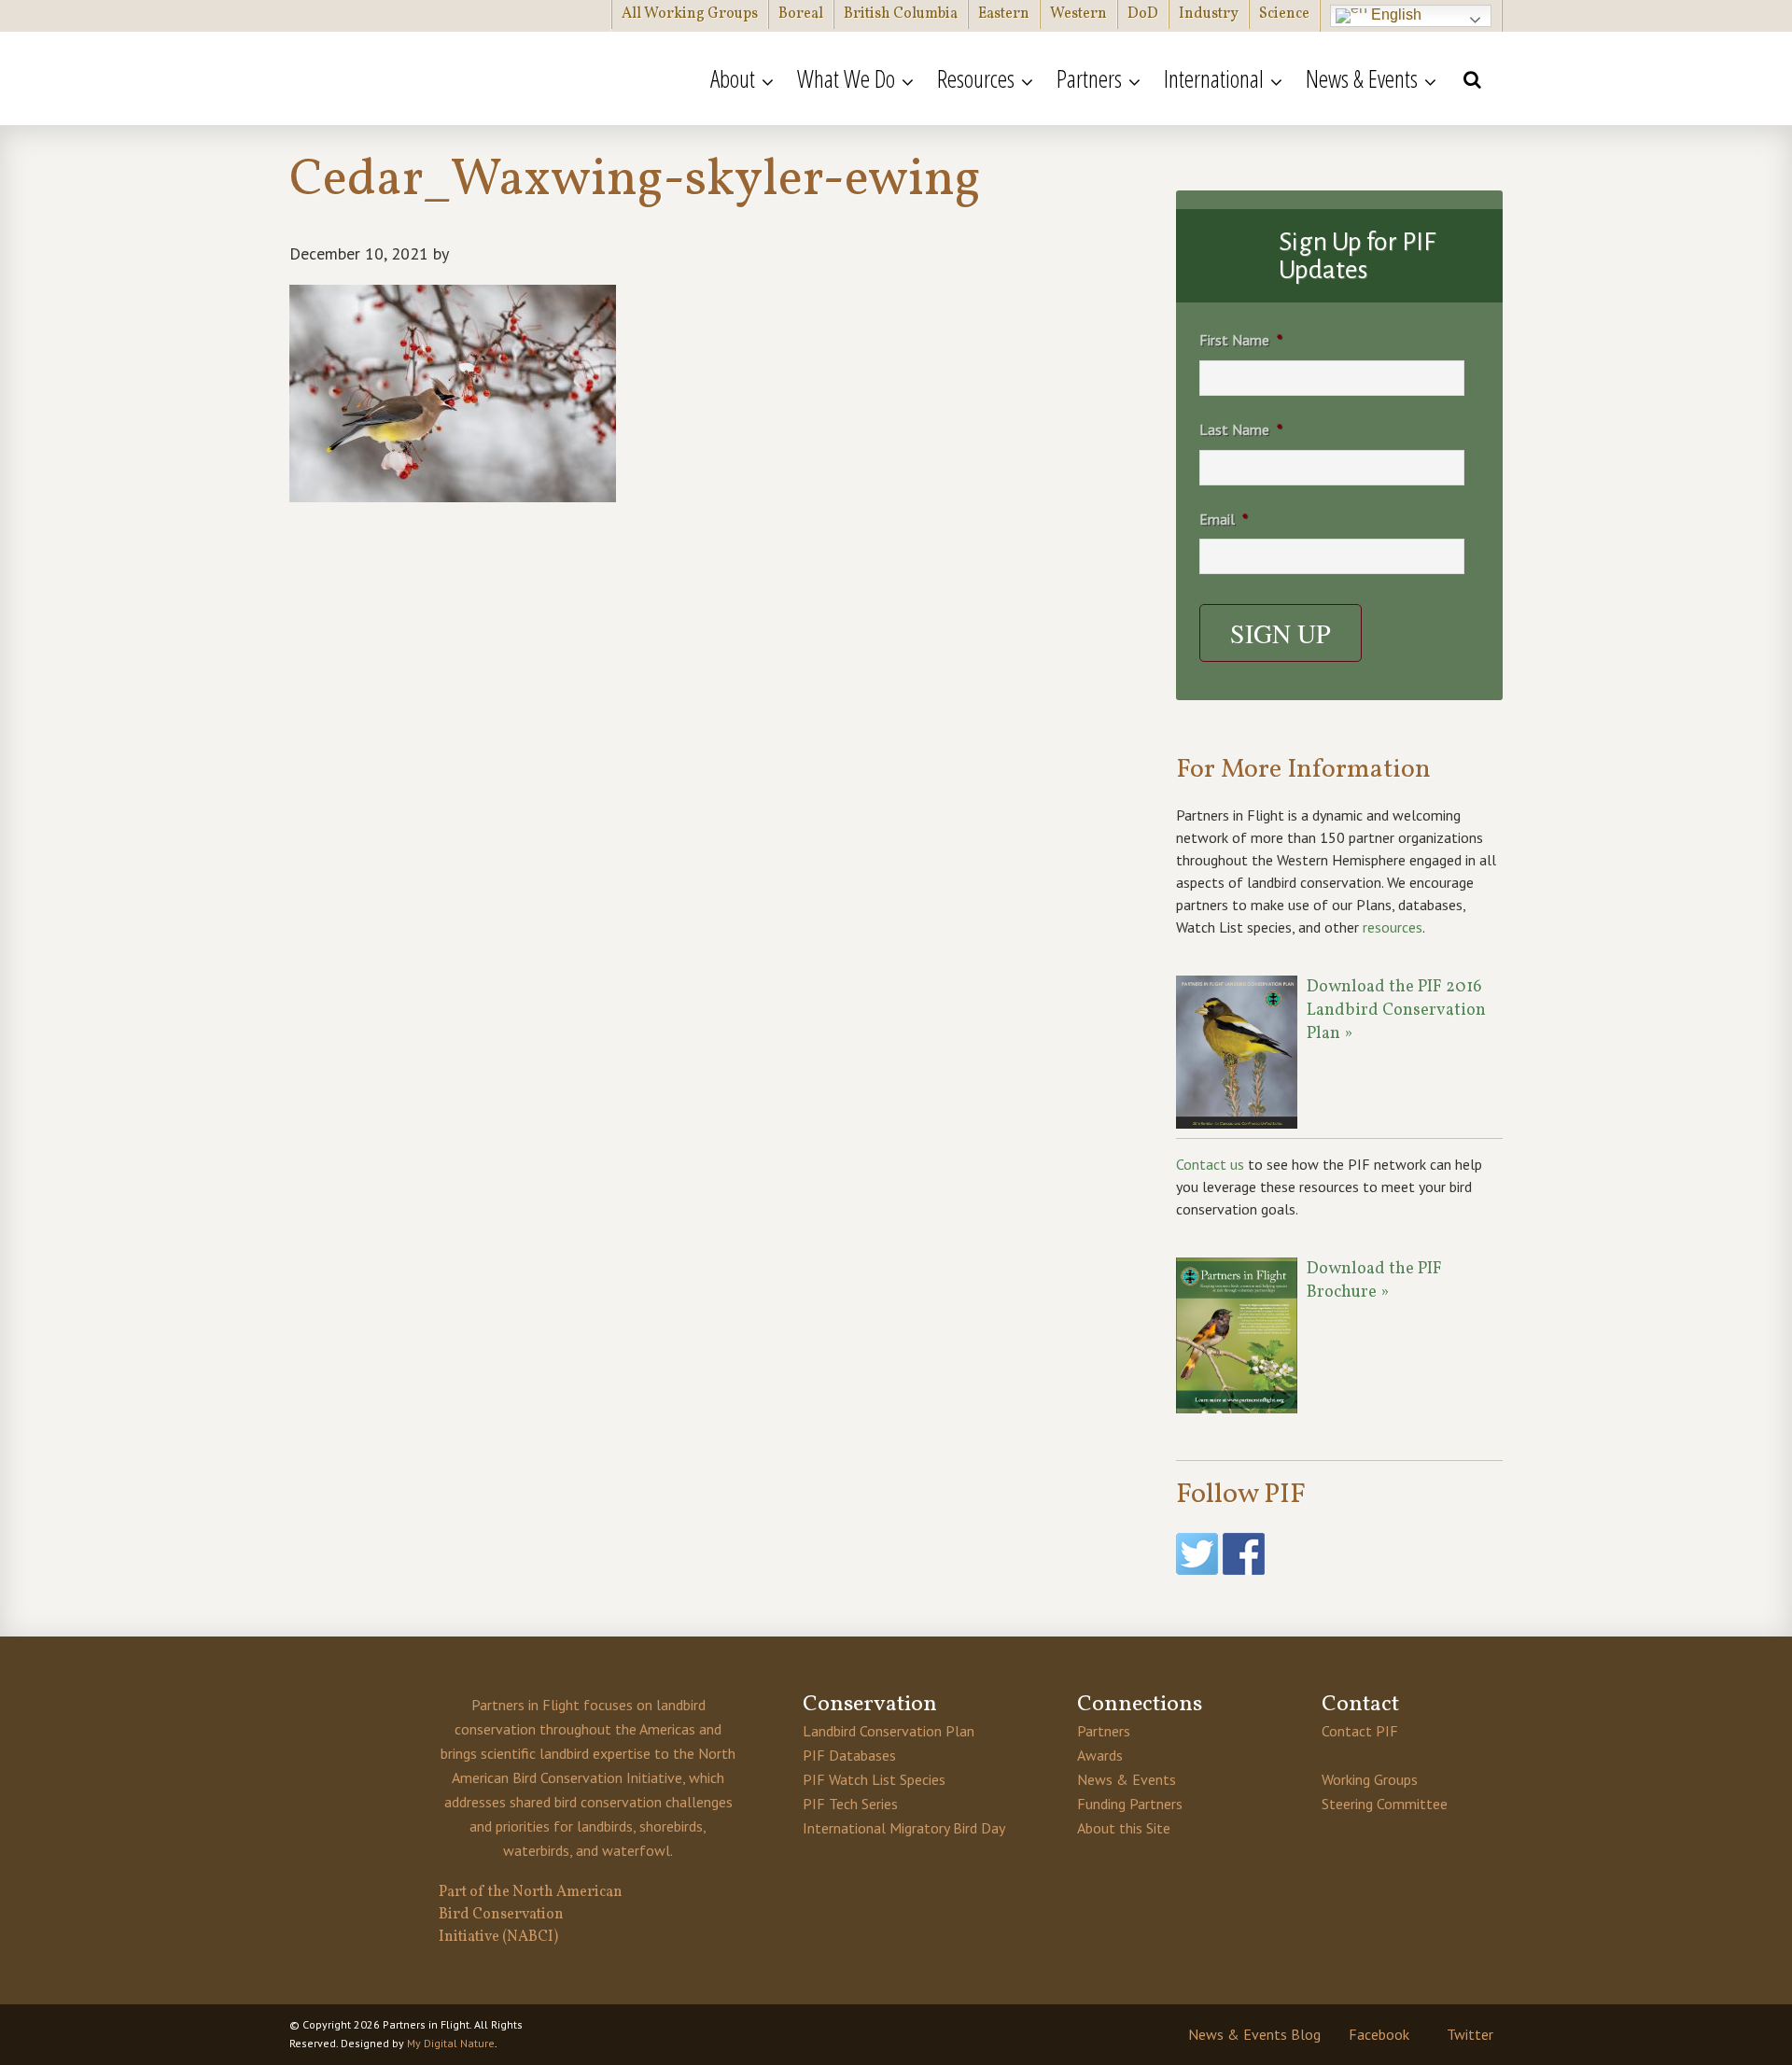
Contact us (1210, 1164)
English (1394, 14)
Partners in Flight (471, 78)
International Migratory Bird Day (904, 1828)
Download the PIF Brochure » (1374, 1281)
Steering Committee (1385, 1804)
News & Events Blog (1254, 2034)
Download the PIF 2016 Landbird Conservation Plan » (1396, 1011)
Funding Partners (1130, 1804)
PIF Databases (849, 1755)
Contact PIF (1360, 1731)
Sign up (1281, 633)
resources (1393, 927)
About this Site (1124, 1828)
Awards (1100, 1755)
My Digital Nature (451, 2043)
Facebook (1379, 2034)
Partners (1104, 1731)
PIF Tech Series (850, 1804)
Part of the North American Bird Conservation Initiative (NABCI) (531, 1915)
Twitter (1470, 2034)
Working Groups (1370, 1779)
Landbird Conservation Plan (889, 1731)
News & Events (1127, 1779)
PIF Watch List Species (874, 1779)
